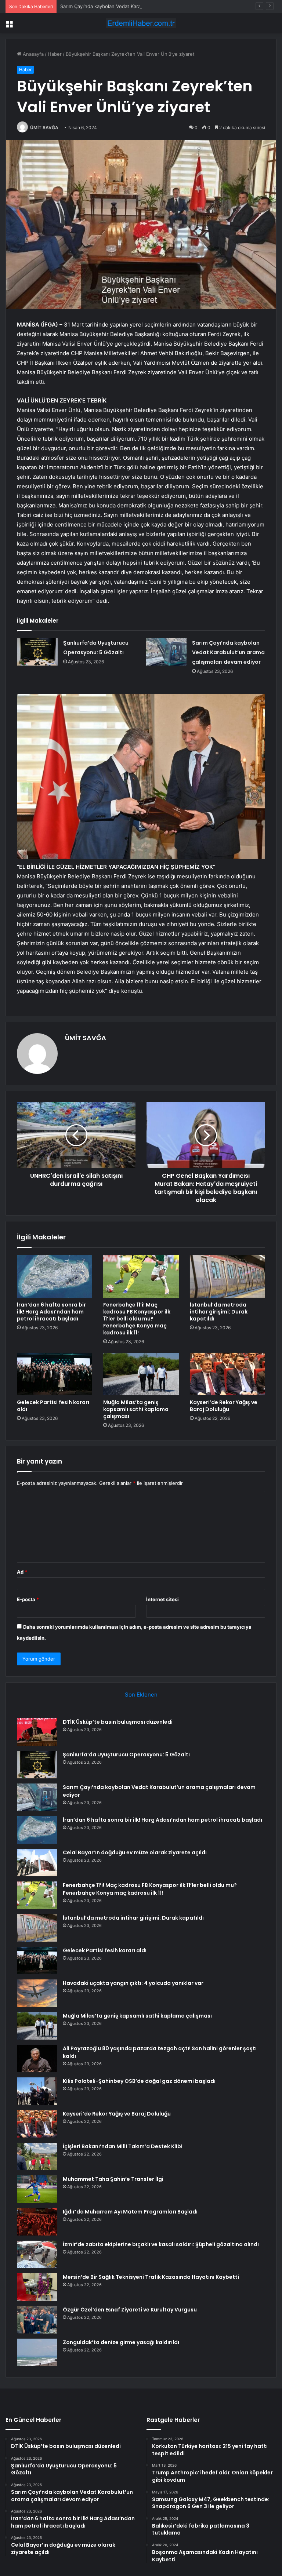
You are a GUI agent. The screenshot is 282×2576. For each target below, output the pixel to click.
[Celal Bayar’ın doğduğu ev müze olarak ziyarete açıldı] (37, 1863)
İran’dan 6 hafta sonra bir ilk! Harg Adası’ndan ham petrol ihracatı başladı (51, 1312)
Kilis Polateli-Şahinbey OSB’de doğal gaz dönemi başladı (139, 2081)
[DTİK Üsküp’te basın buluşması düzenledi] (37, 1732)
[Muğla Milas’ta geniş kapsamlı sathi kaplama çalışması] (141, 1374)
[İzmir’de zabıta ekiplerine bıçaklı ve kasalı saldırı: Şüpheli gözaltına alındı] (37, 2254)
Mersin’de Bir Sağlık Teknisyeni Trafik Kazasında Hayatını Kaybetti (151, 2277)
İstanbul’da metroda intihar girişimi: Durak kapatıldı (219, 1312)
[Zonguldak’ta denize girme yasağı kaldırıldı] (37, 2352)
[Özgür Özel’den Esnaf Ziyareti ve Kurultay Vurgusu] (37, 2320)
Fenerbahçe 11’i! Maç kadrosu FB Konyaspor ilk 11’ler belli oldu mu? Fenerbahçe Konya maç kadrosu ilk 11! (137, 1319)
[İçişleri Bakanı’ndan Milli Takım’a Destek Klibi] (37, 2156)
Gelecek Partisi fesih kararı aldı (53, 1406)
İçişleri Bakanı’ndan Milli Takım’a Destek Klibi (123, 2146)
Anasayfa (32, 54)
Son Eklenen (141, 1695)
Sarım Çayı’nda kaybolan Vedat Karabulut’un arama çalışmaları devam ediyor (145, 6)
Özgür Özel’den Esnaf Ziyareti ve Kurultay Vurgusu (130, 2310)
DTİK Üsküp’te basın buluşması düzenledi (118, 1722)
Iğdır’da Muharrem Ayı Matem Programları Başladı (130, 2212)
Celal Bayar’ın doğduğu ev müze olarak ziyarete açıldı (135, 1852)
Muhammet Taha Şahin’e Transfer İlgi (113, 2179)
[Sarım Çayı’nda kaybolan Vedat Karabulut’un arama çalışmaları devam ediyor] (166, 652)
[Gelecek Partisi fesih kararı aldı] (55, 1374)
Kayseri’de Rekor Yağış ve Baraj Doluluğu (224, 1406)
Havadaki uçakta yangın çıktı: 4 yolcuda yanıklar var (133, 1983)
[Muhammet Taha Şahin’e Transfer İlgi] (37, 2189)
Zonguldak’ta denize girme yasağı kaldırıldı (121, 2342)
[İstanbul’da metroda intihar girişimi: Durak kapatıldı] (227, 1276)
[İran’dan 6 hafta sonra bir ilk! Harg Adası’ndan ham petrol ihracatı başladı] (55, 1276)
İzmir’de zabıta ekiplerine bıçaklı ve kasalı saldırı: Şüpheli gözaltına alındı (161, 2244)
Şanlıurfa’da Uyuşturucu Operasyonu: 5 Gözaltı (126, 1755)
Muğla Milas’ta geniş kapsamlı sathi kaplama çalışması (136, 1409)
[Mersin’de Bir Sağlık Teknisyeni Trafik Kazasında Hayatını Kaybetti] (37, 2287)
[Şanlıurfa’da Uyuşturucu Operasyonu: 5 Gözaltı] (37, 652)
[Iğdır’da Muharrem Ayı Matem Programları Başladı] (37, 2222)
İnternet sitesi (162, 1599)
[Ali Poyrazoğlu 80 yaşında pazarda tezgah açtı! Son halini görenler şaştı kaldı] (37, 2058)
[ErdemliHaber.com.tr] (141, 23)
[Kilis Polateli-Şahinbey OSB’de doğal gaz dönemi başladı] (37, 2091)
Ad (22, 1572)
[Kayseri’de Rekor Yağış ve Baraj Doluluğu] (227, 1374)
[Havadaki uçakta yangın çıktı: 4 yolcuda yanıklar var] (37, 1993)
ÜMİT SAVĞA (44, 127)
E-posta (28, 1599)
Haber (55, 54)
